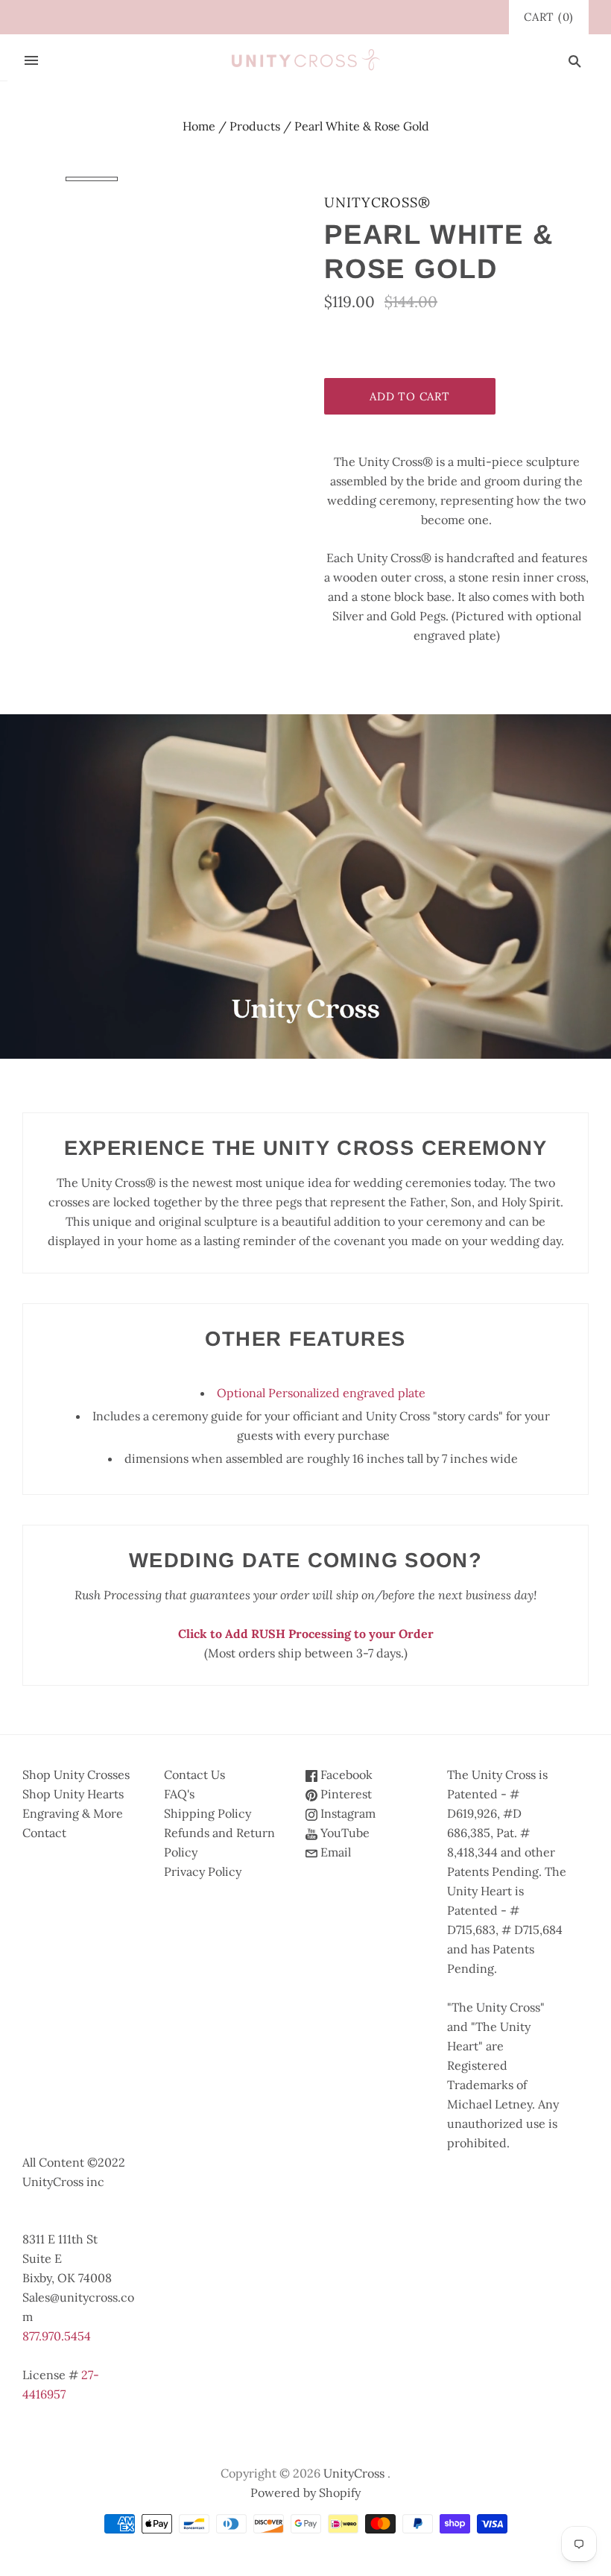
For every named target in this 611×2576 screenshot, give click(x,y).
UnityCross (354, 2473)
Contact (44, 1833)
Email (334, 1852)
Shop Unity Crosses (76, 1774)
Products (255, 126)
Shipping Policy (208, 1813)
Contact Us (194, 1774)
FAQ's (179, 1794)
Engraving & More (73, 1813)
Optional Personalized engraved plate (321, 1393)
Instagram (346, 1813)
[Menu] (31, 60)
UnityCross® (377, 202)
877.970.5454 (57, 2336)
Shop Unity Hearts (73, 1794)
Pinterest (345, 1794)
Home (199, 126)
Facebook (345, 1774)
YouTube (344, 1833)
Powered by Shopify (305, 2492)
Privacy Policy (203, 1871)
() (549, 17)
